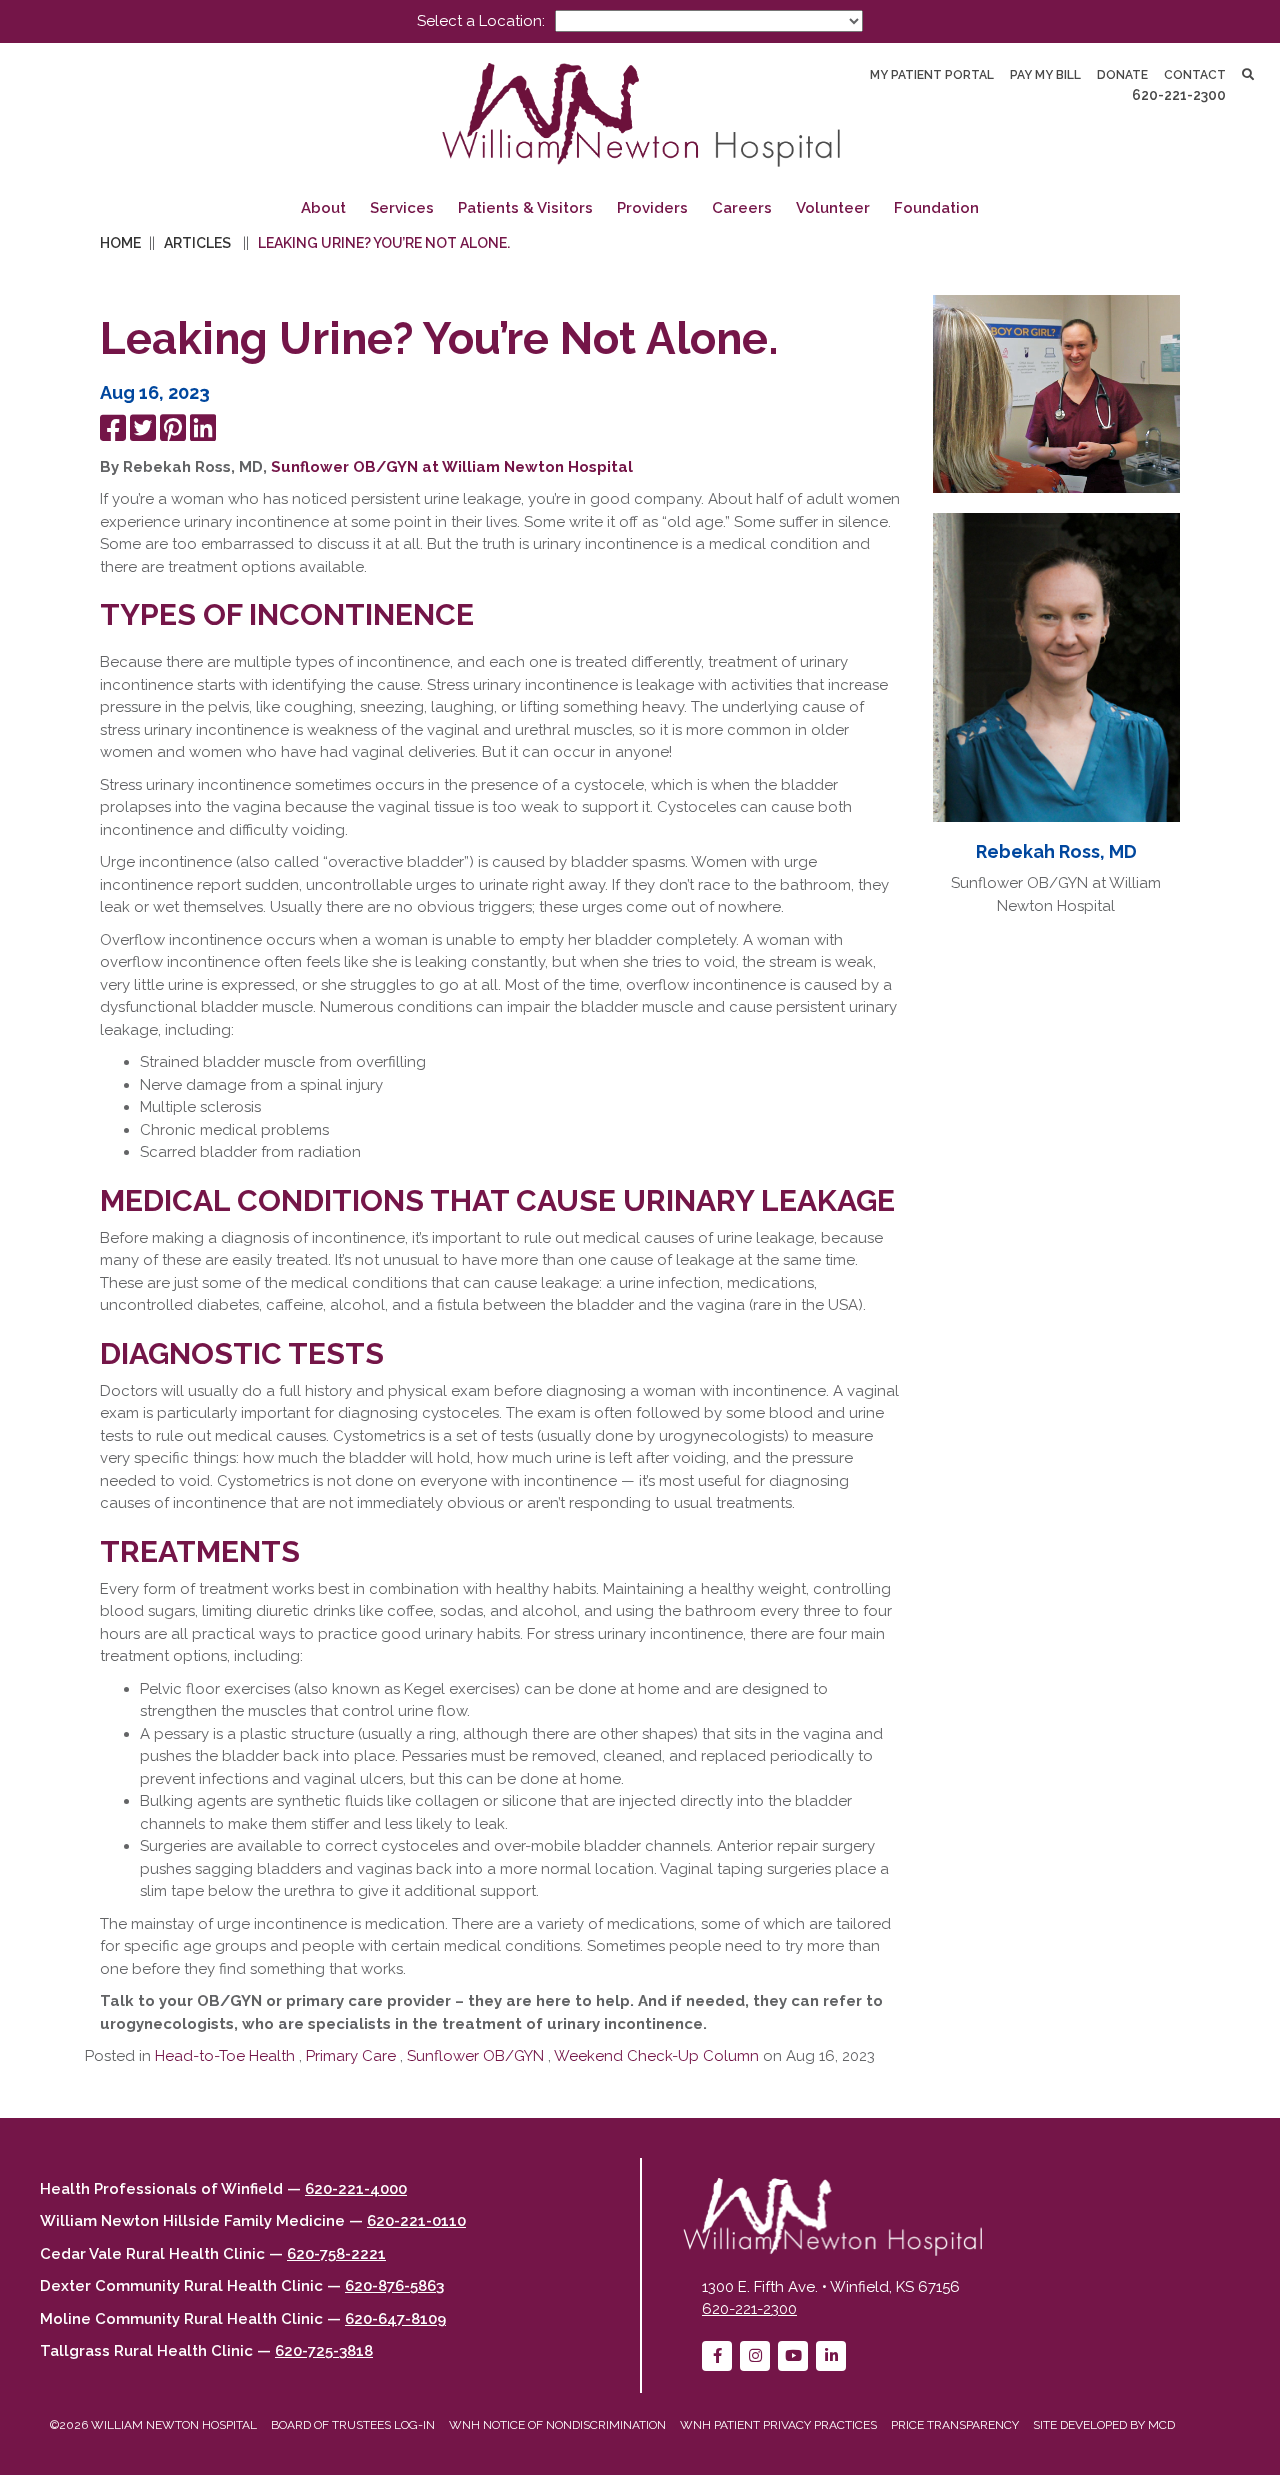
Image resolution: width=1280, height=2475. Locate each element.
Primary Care (351, 2056)
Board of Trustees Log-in (353, 2425)
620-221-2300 (1179, 95)
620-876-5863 (394, 2286)
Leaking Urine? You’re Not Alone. (384, 243)
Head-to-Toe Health (225, 2056)
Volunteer (833, 208)
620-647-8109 (395, 2319)
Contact (1195, 75)
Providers (652, 208)
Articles (197, 243)
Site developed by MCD (1104, 2425)
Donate (1122, 75)
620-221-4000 (356, 2189)
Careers (742, 208)
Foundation (936, 208)
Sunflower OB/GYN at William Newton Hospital (452, 467)
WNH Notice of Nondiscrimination (557, 2425)
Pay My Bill (1045, 75)
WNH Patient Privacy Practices (778, 2425)
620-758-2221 (336, 2254)
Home (120, 243)
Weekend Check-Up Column (656, 2056)
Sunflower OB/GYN (475, 2056)
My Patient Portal (932, 75)
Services (402, 208)
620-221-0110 (416, 2221)
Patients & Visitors (525, 208)
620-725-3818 (324, 2351)
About (323, 208)
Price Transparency (955, 2425)
